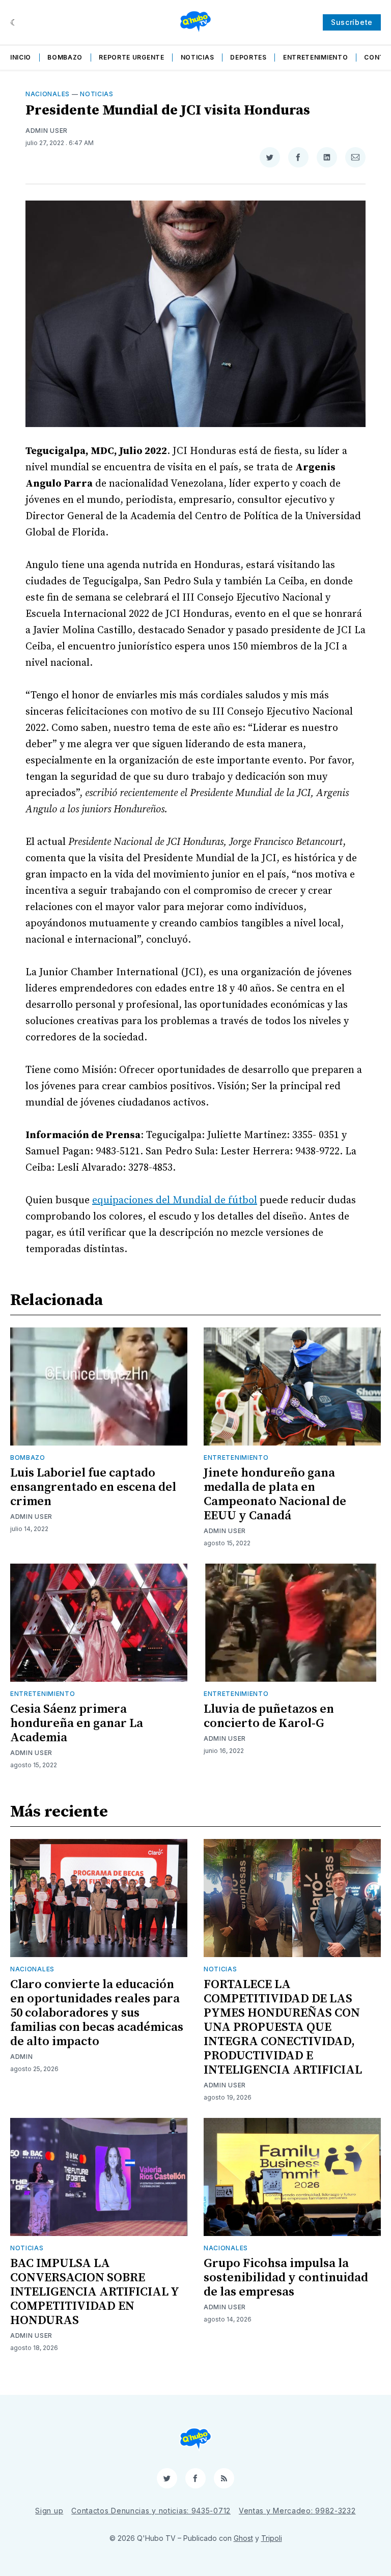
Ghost (243, 2538)
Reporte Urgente (132, 57)
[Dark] (14, 22)
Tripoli (272, 2538)
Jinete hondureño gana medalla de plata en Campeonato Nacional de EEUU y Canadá (275, 1494)
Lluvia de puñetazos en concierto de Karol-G (269, 1716)
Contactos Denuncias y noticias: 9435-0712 (151, 2511)
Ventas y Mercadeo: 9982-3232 (297, 2511)
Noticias (198, 57)
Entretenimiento (316, 57)
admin (22, 2057)
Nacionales (48, 94)
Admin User (47, 131)
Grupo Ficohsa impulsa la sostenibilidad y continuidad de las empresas (286, 2278)
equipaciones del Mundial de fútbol (175, 1200)
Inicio (21, 57)
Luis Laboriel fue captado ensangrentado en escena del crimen (93, 1487)
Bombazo (65, 57)
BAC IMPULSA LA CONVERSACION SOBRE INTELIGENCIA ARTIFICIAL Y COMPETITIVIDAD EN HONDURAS (94, 2292)
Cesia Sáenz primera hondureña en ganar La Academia (77, 1723)
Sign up (49, 2511)
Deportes (248, 57)
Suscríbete (352, 22)
